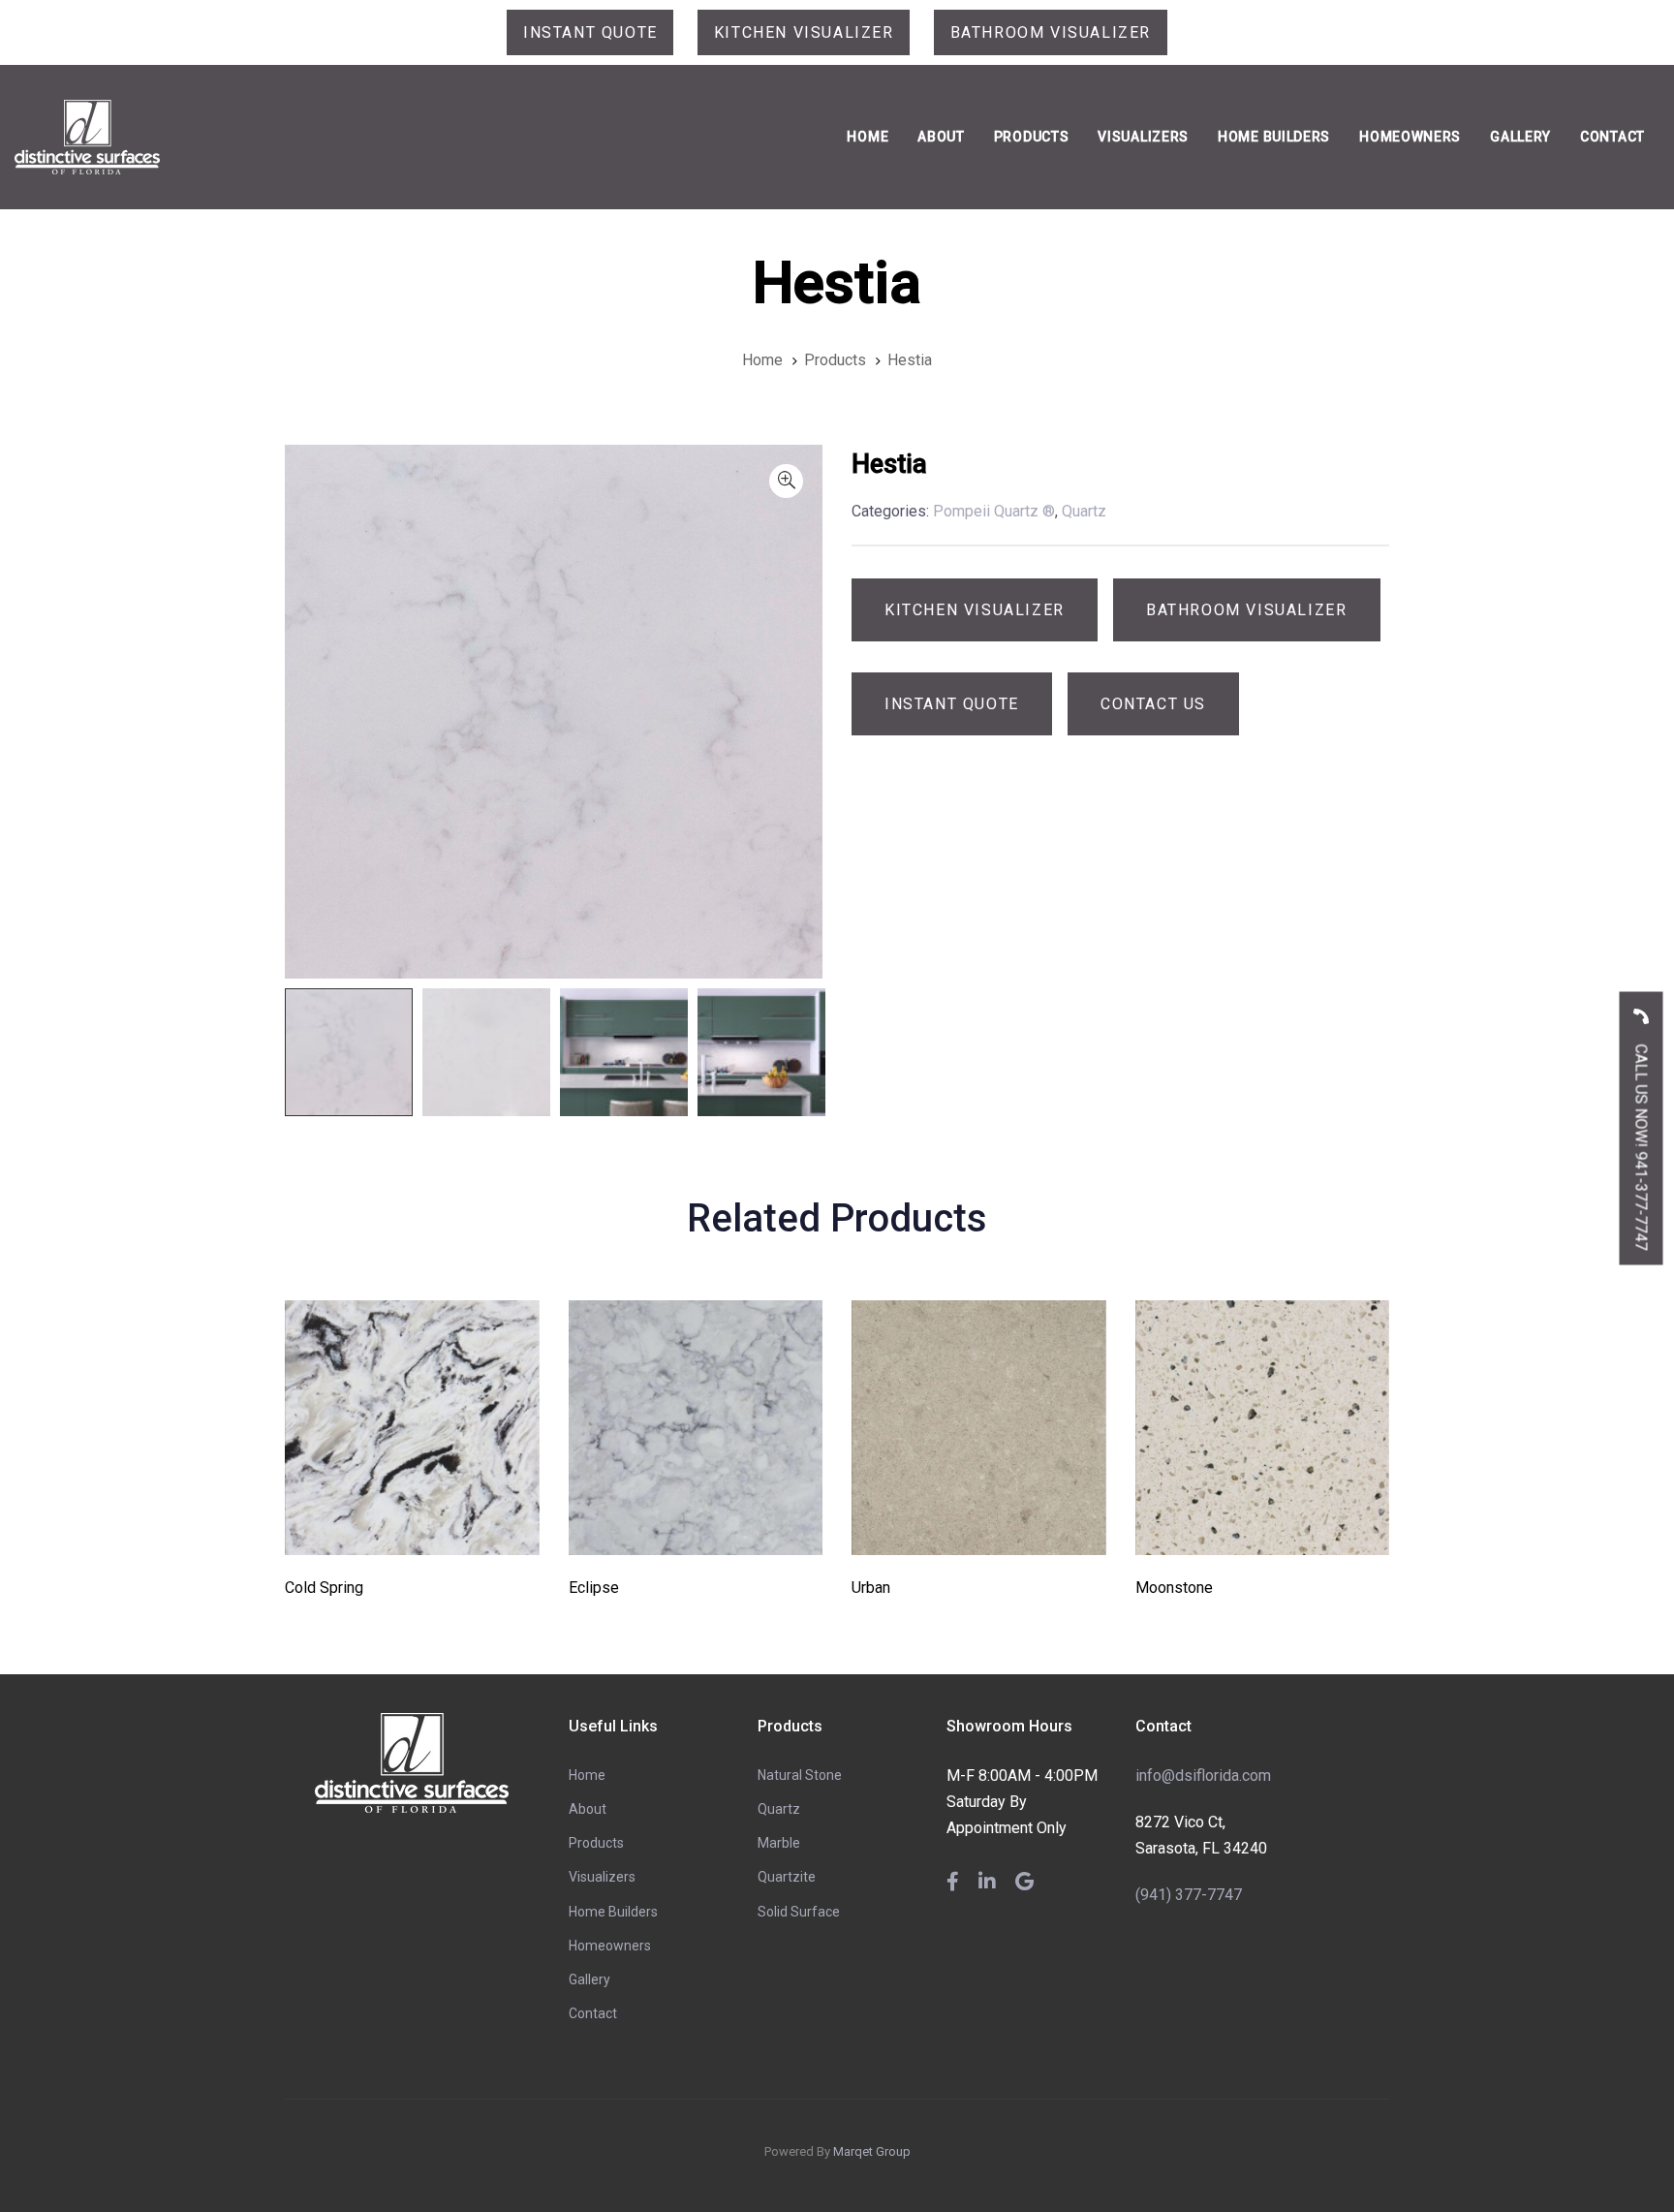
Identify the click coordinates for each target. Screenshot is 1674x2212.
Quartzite (787, 1877)
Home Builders (613, 1912)
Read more (412, 1527)
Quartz (779, 1809)
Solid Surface (799, 1912)
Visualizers (602, 1877)
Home (587, 1775)
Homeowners (610, 1946)
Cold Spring (324, 1588)
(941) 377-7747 (1189, 1895)
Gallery (589, 1979)
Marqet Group (872, 2151)
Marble (779, 1843)
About (588, 1809)
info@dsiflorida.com (1203, 1776)
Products (596, 1843)
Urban (871, 1588)
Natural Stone (800, 1775)
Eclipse (594, 1588)
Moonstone (1174, 1588)
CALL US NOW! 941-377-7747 (1642, 1145)
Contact (593, 2013)
